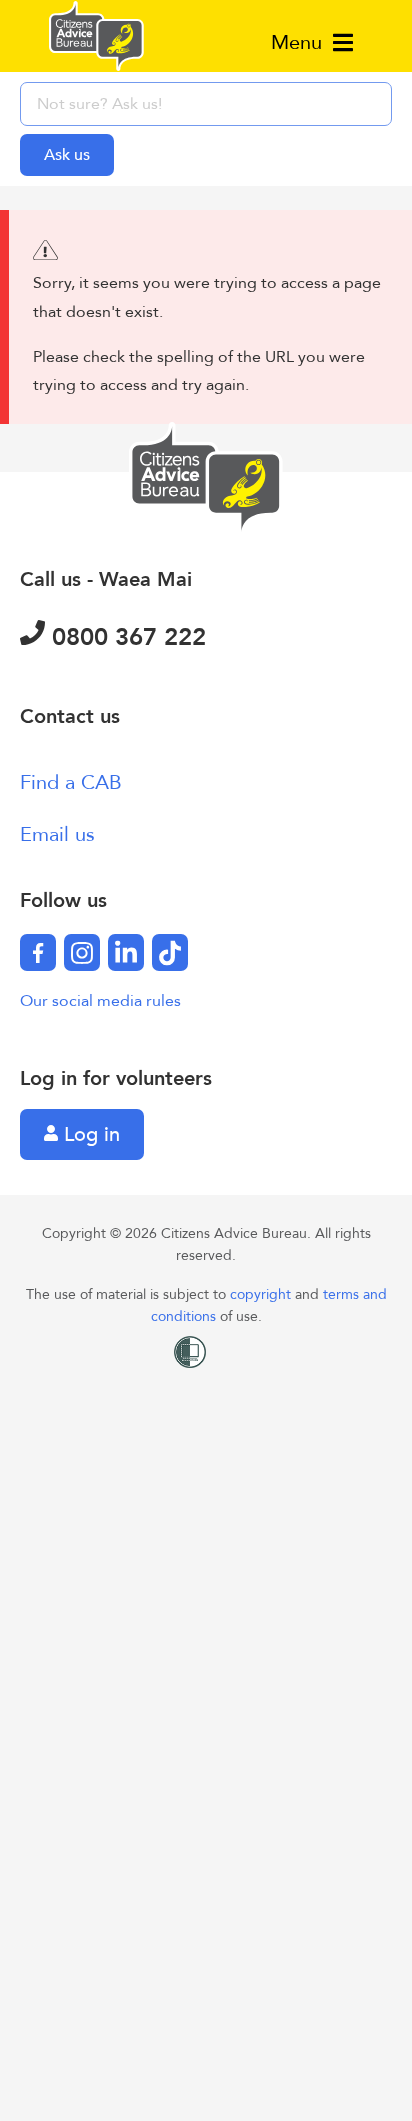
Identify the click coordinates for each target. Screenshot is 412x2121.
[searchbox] (206, 104)
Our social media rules (100, 1001)
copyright (262, 1294)
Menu (299, 42)
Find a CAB (71, 782)
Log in (89, 1134)
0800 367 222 (125, 637)
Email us (57, 834)
